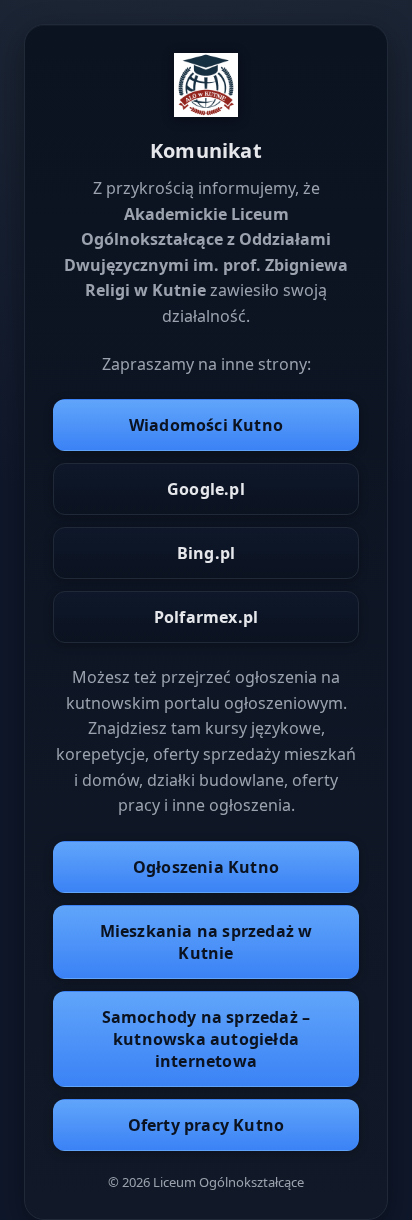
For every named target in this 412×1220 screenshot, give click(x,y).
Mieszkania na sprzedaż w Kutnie (206, 942)
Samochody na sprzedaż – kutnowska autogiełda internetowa (206, 1039)
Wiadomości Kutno (206, 425)
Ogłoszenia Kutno (206, 867)
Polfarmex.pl (206, 617)
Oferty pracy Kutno (206, 1125)
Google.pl (206, 489)
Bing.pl (206, 553)
